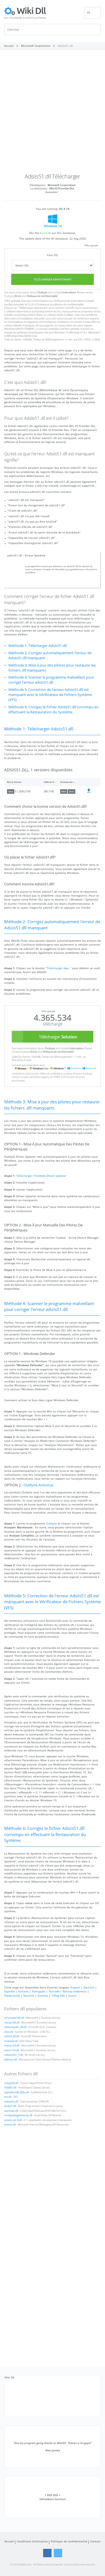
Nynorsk (29, 1995)
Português (39, 1991)
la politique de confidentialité (67, 305)
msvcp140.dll (12, 2023)
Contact (95, 2541)
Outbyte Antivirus (38, 1485)
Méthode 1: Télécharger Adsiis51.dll (38, 646)
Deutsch (89, 1987)
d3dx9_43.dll (12, 2036)
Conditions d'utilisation (32, 2541)
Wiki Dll (10, 2377)
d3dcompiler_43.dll (15, 2027)
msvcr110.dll (11, 2050)
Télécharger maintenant (53, 279)
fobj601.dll (10, 2088)
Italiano (23, 1991)
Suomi (72, 1995)
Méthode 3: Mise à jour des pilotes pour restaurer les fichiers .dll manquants (52, 668)
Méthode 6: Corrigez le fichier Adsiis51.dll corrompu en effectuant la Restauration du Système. (53, 710)
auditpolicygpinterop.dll (18, 2115)
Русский (54, 1991)
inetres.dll (10, 2125)
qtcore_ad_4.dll (13, 2120)
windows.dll (11, 2111)
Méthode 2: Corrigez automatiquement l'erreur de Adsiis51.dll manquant (50, 655)
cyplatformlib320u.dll (17, 2092)
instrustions (69, 293)
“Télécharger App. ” (59, 968)
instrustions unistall (82, 301)
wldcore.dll (11, 2060)
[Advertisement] (53, 114)
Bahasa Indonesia (75, 1991)
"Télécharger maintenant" (33, 308)
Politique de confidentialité (42, 296)
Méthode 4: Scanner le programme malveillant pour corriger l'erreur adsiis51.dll (51, 680)
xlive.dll (9, 2032)
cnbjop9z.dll (11, 2083)
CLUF (31, 305)
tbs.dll (8, 2097)
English (75, 1987)
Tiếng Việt (58, 1995)
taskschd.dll (11, 2102)
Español (10, 1991)
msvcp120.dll (12, 2046)
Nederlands (12, 1995)
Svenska (43, 1995)
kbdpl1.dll (10, 2106)
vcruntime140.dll (14, 2018)
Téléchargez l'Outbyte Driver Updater (41, 1176)
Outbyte (42, 293)
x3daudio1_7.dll (13, 2055)
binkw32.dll (11, 2041)
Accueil (9, 2541)
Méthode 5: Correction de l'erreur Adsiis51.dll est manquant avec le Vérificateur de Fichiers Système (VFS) (50, 695)
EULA (18, 296)
